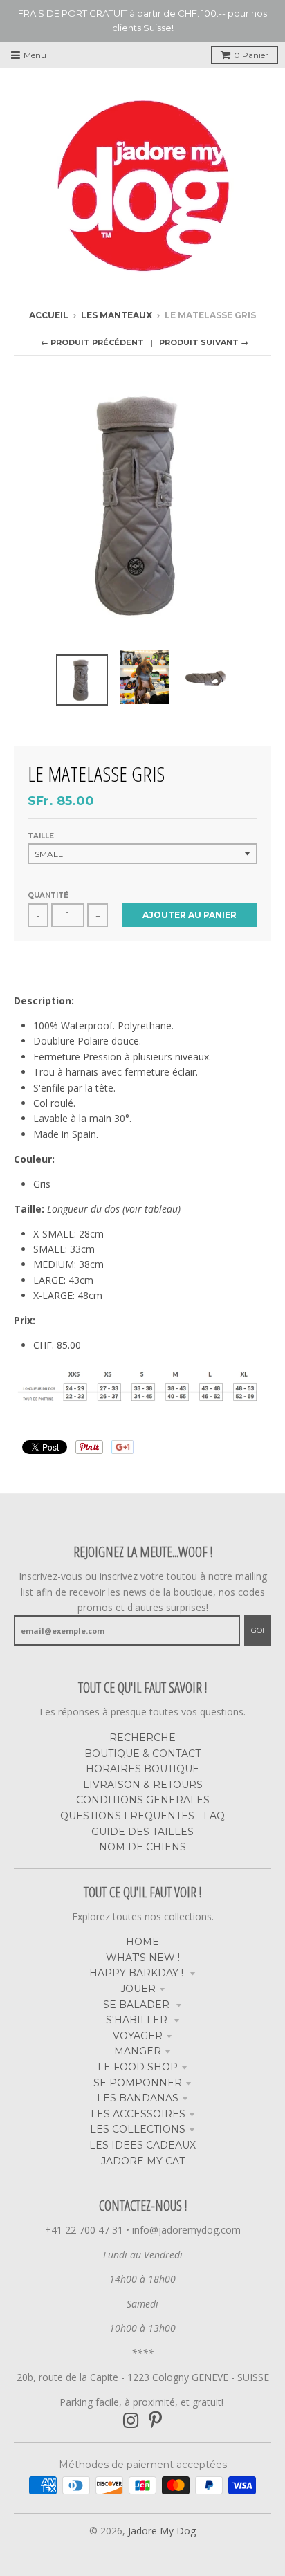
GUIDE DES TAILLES (142, 1832)
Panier (251, 55)
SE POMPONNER (138, 2083)
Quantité (48, 895)
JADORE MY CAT (143, 2161)
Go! (258, 1630)
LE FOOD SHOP (138, 2067)
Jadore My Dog (162, 2531)
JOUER (138, 1989)
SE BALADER (138, 2005)
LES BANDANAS (138, 2098)
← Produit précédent (92, 342)
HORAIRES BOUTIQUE (142, 1769)
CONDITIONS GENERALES (143, 1800)
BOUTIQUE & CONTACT (142, 1754)
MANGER (138, 2051)
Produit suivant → (204, 342)
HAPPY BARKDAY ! (138, 1973)
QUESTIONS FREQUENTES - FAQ (142, 1816)
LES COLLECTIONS (138, 2129)
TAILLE (41, 836)
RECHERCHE (142, 1738)
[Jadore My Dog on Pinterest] (155, 2421)
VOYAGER (138, 2036)
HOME (142, 1942)
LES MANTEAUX (117, 315)
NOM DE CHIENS (142, 1847)
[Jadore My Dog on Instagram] (131, 2421)
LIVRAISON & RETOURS (143, 1785)
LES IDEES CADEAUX (142, 2145)
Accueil (49, 315)
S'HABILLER (138, 2020)
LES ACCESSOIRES (138, 2114)
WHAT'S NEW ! (143, 1958)
